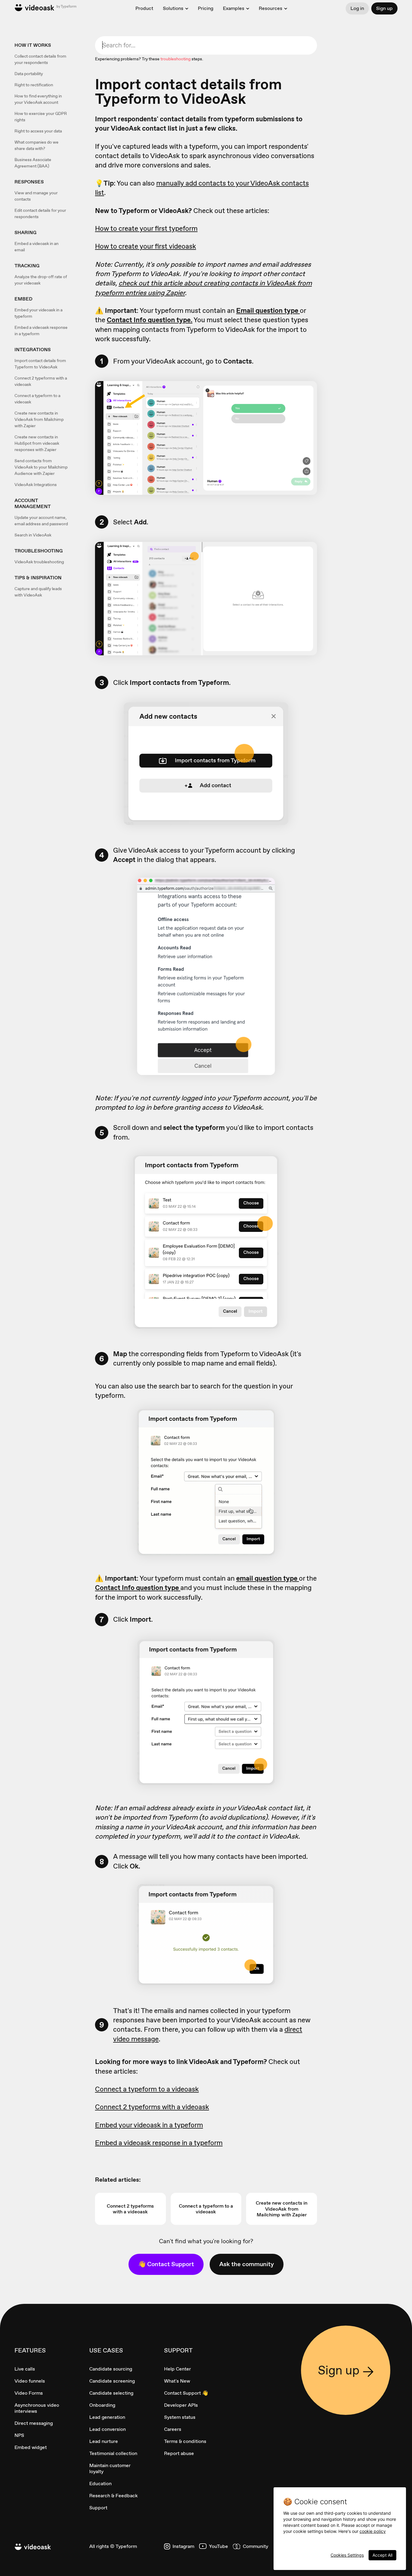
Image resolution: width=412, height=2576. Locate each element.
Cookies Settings (347, 2555)
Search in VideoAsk (33, 535)
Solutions (173, 8)
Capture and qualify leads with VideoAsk (38, 592)
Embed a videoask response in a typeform (41, 331)
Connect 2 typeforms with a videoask (41, 381)
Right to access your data (38, 131)
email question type (268, 1578)
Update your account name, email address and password (41, 521)
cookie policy (373, 2531)
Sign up (384, 8)
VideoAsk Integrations (36, 485)
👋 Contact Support (166, 2264)
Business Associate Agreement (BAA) (33, 163)
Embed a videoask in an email (36, 247)
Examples (234, 8)
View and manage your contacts (36, 196)
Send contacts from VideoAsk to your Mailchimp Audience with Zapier (41, 467)
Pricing (206, 8)
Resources (271, 8)
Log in (357, 8)
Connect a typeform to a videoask (37, 399)
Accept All (382, 2555)
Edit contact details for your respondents (40, 213)
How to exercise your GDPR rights (41, 117)
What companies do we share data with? (36, 145)
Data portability (29, 74)
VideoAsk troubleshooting (39, 562)
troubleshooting (176, 59)
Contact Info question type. (150, 320)
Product (144, 8)
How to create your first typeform (146, 228)
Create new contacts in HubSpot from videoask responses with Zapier (37, 443)
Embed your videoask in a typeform (38, 313)
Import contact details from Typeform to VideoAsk (40, 364)
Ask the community (247, 2264)
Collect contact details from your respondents (40, 59)
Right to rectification (34, 85)
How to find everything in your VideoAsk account (38, 99)
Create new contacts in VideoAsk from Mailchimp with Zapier (39, 419)
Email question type (268, 310)
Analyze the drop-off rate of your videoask (41, 280)
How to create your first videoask (146, 246)
